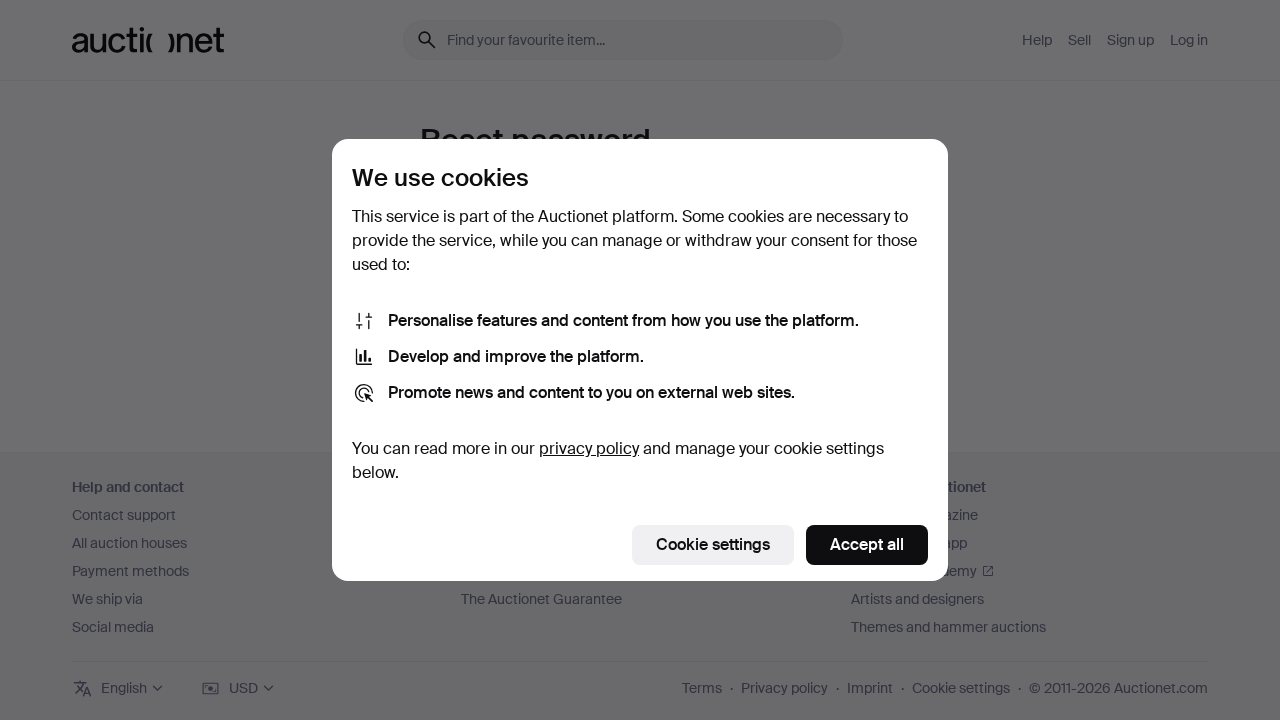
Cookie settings (713, 544)
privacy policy (589, 448)
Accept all (867, 544)
